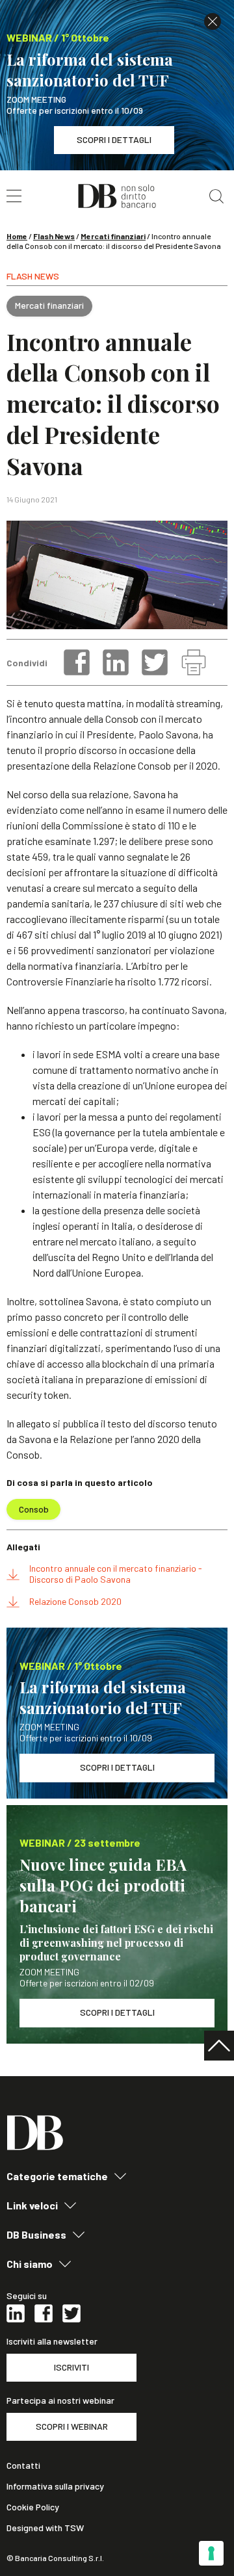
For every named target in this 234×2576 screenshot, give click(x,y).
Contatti (23, 2465)
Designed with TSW (45, 2528)
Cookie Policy (33, 2507)
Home (17, 236)
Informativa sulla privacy (55, 2486)
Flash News (54, 236)
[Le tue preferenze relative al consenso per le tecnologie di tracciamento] (211, 2553)
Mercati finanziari (113, 236)
